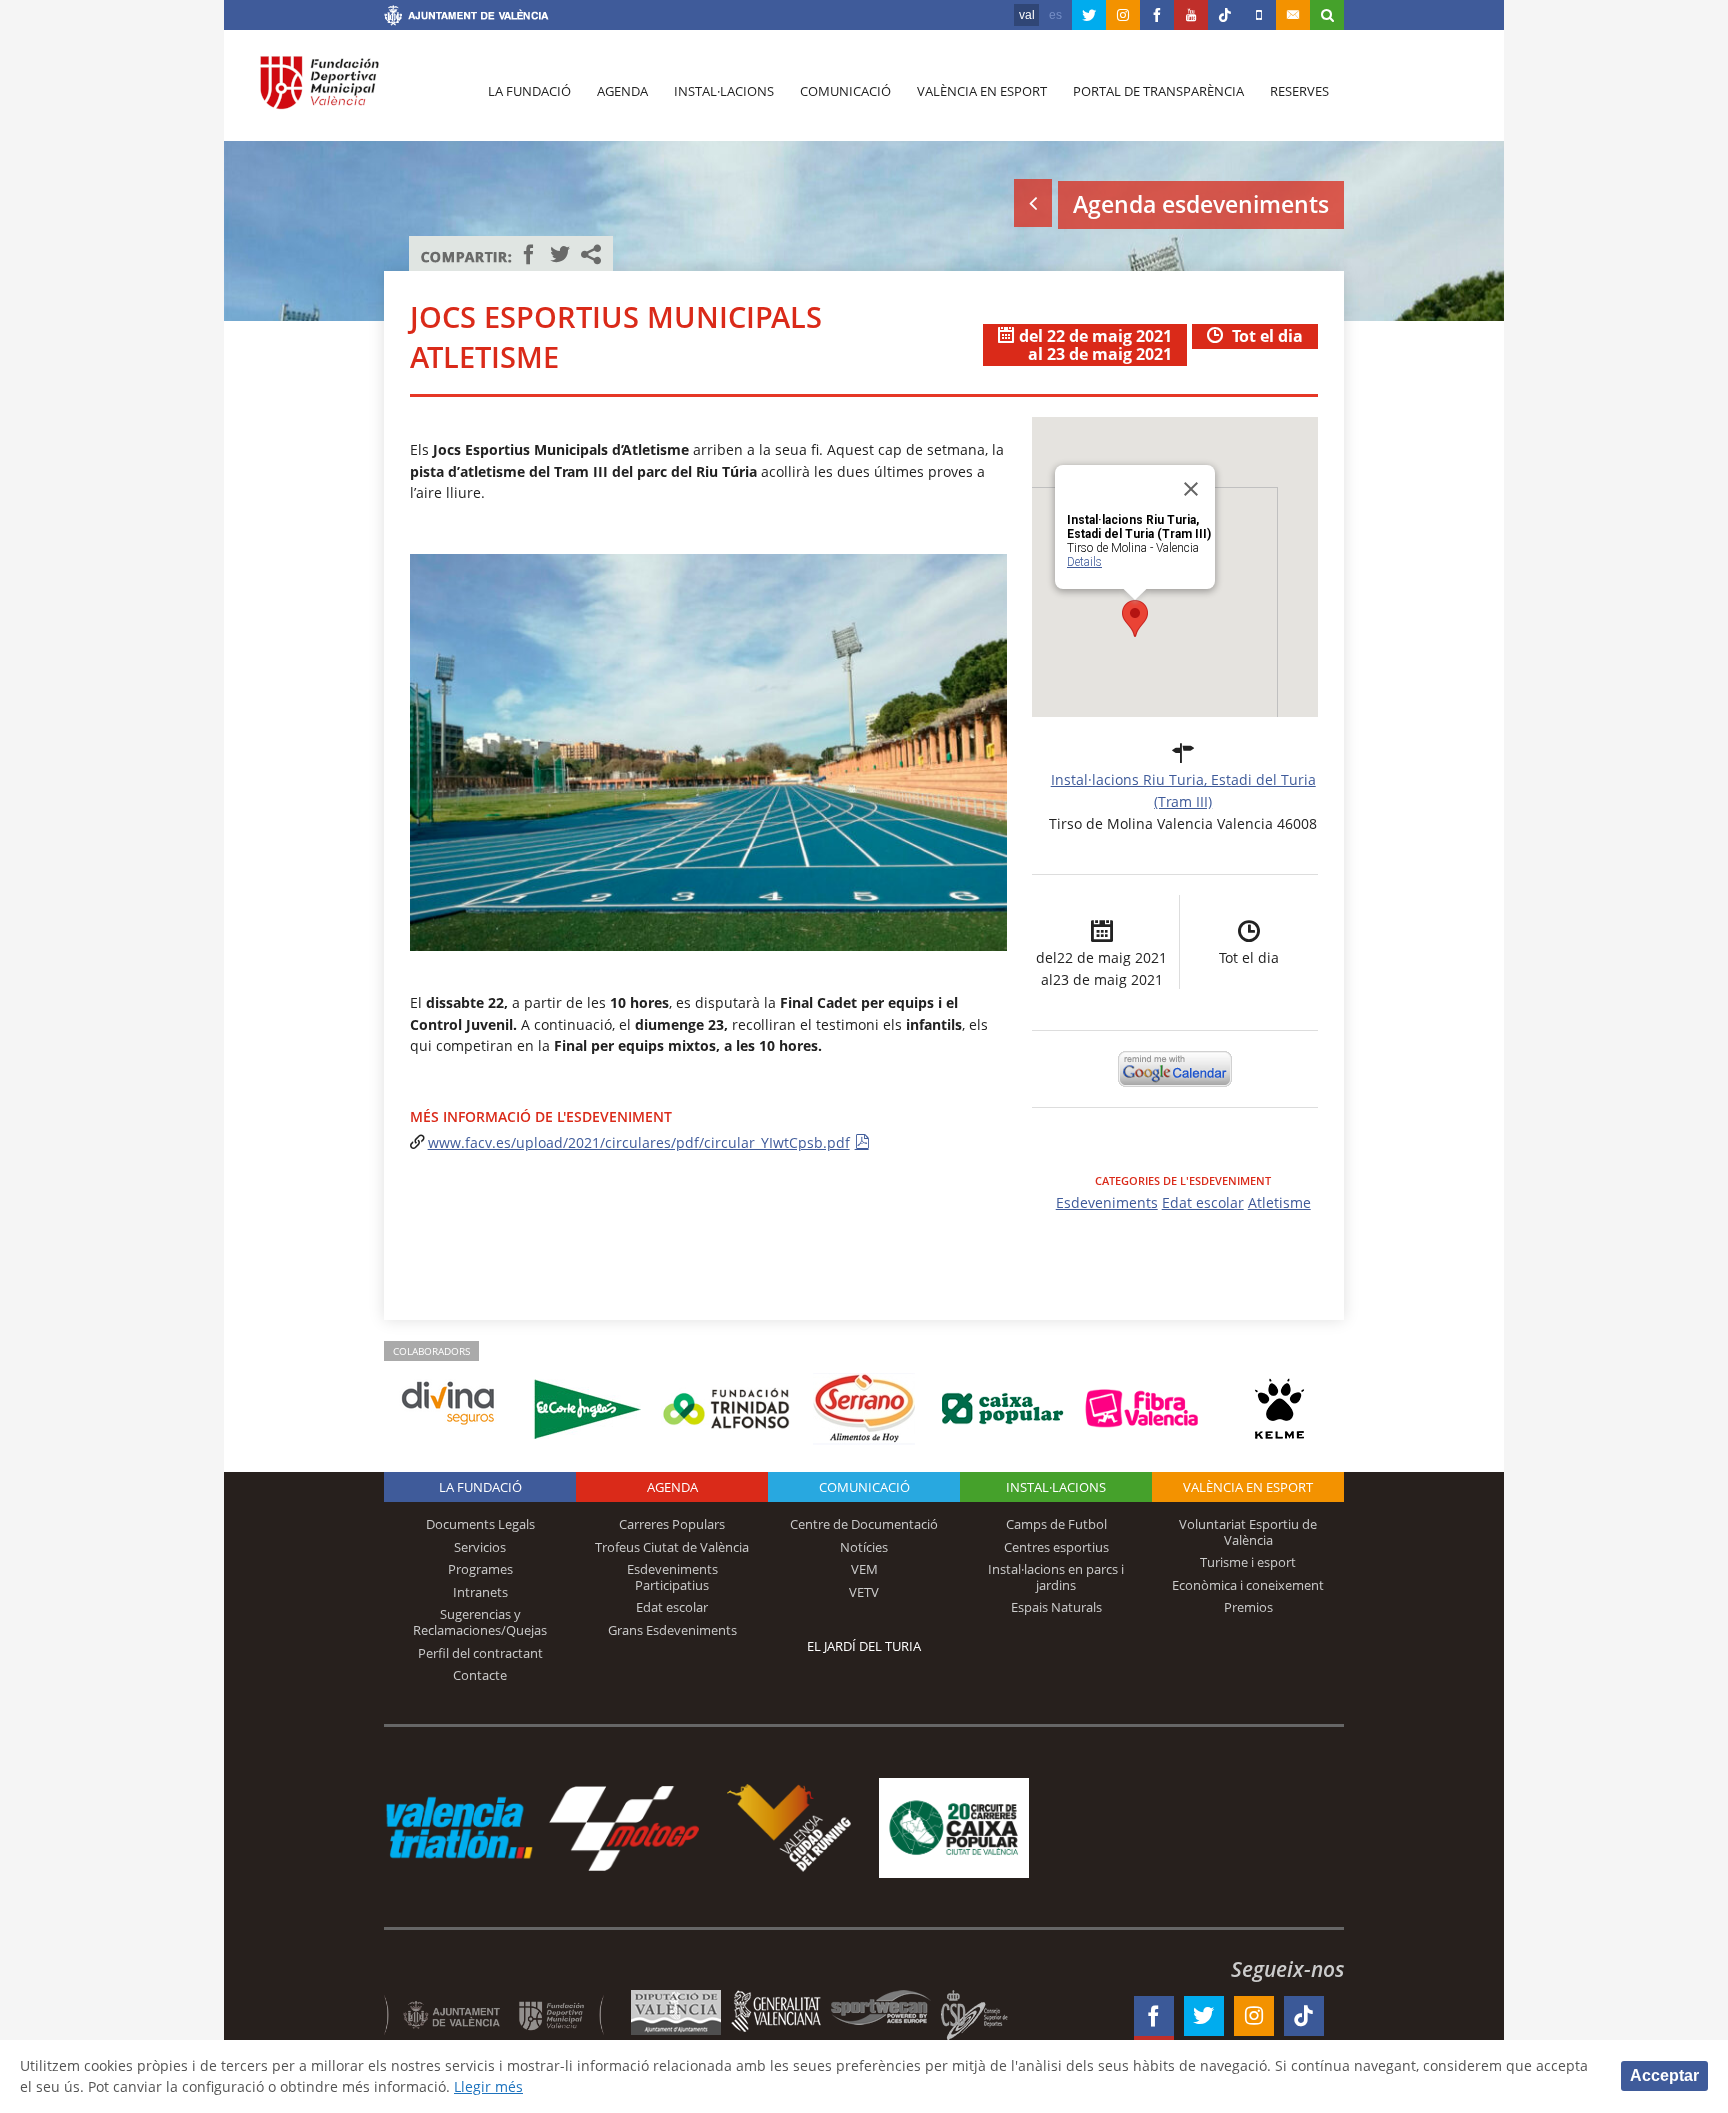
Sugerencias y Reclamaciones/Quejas (480, 1622)
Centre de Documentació (864, 1524)
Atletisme (1279, 1202)
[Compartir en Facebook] (529, 254)
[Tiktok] (1225, 15)
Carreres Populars (672, 1524)
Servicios (480, 1547)
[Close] (1191, 489)
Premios (1248, 1607)
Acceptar (1664, 2075)
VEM (864, 1569)
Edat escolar (1203, 1202)
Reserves (1299, 91)
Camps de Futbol (1056, 1524)
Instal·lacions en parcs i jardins (1056, 1577)
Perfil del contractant (480, 1653)
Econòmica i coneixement (1248, 1585)
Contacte (480, 1675)
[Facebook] (1157, 15)
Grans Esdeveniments (672, 1630)
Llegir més (488, 2086)
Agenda (622, 91)
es (1055, 15)
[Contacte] (1293, 15)
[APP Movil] (1259, 15)
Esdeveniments (1107, 1202)
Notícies (864, 1547)
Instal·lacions (724, 91)
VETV (864, 1592)
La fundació (529, 91)
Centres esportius (1056, 1547)
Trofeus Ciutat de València (672, 1547)
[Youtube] (1191, 15)
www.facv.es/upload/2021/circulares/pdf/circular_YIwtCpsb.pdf (639, 1142)
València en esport (982, 91)
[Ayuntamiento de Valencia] (466, 18)
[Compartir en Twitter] (560, 254)
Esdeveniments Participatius (672, 1577)
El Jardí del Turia (864, 1646)
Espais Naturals (1056, 1607)
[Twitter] (1089, 15)
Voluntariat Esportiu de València (1248, 1532)
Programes (480, 1569)
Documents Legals (480, 1524)
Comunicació (845, 91)
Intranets (480, 1592)
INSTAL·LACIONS (1056, 1487)
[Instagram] (1123, 15)
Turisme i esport (1248, 1562)
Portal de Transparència (1158, 91)
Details (1084, 562)
